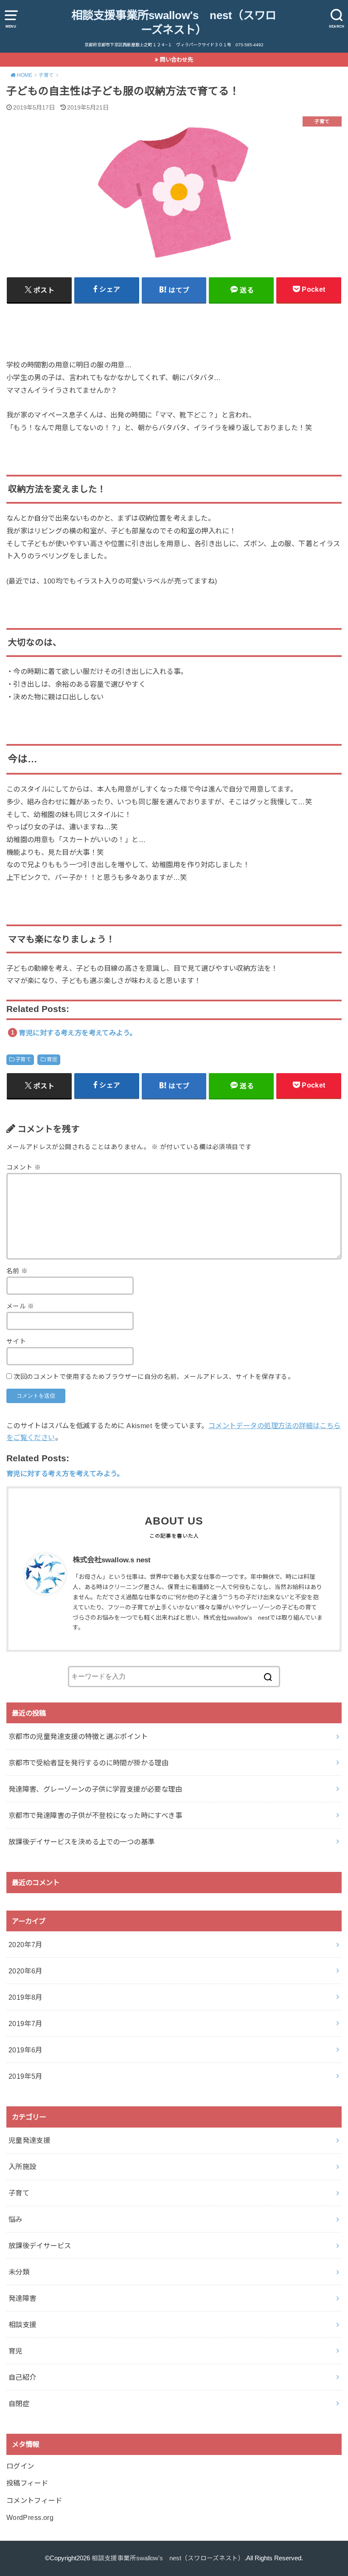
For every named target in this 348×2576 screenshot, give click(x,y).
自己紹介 (22, 2377)
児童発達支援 (29, 2140)
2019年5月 (25, 2076)
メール (20, 1306)
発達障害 (22, 2298)
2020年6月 (25, 1971)
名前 (17, 1271)
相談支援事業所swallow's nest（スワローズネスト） (174, 23)
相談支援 (22, 2325)
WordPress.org (30, 2517)
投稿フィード (27, 2483)
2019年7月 (25, 2024)
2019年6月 (25, 2050)
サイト (16, 1342)
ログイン (20, 2466)
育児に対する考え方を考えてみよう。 (77, 1033)
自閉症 (19, 2404)
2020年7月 (25, 1945)
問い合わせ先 (177, 60)
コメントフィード (34, 2500)
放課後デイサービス (40, 2246)
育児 (52, 1060)
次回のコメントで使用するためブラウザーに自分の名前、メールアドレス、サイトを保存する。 (154, 1377)
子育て (23, 1060)
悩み (15, 2219)
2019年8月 (25, 1997)
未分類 (19, 2272)
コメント (24, 1167)
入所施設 (22, 2167)
